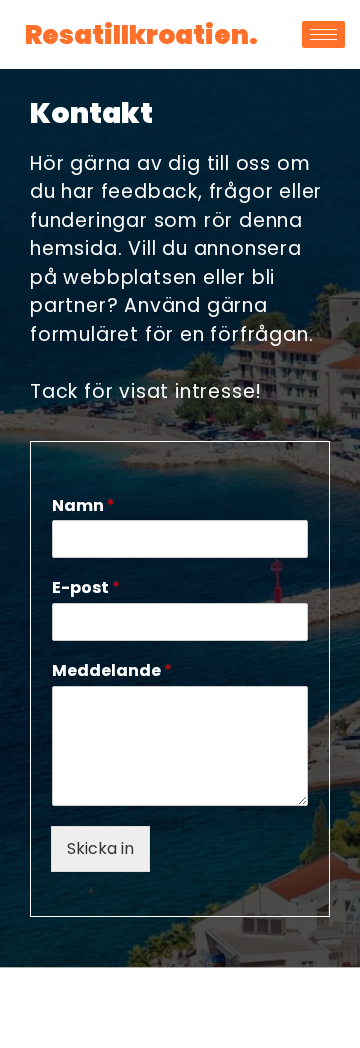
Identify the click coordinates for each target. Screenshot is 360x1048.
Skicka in (100, 848)
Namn (83, 506)
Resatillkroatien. (141, 35)
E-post (86, 588)
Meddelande (112, 671)
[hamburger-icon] (323, 34)
